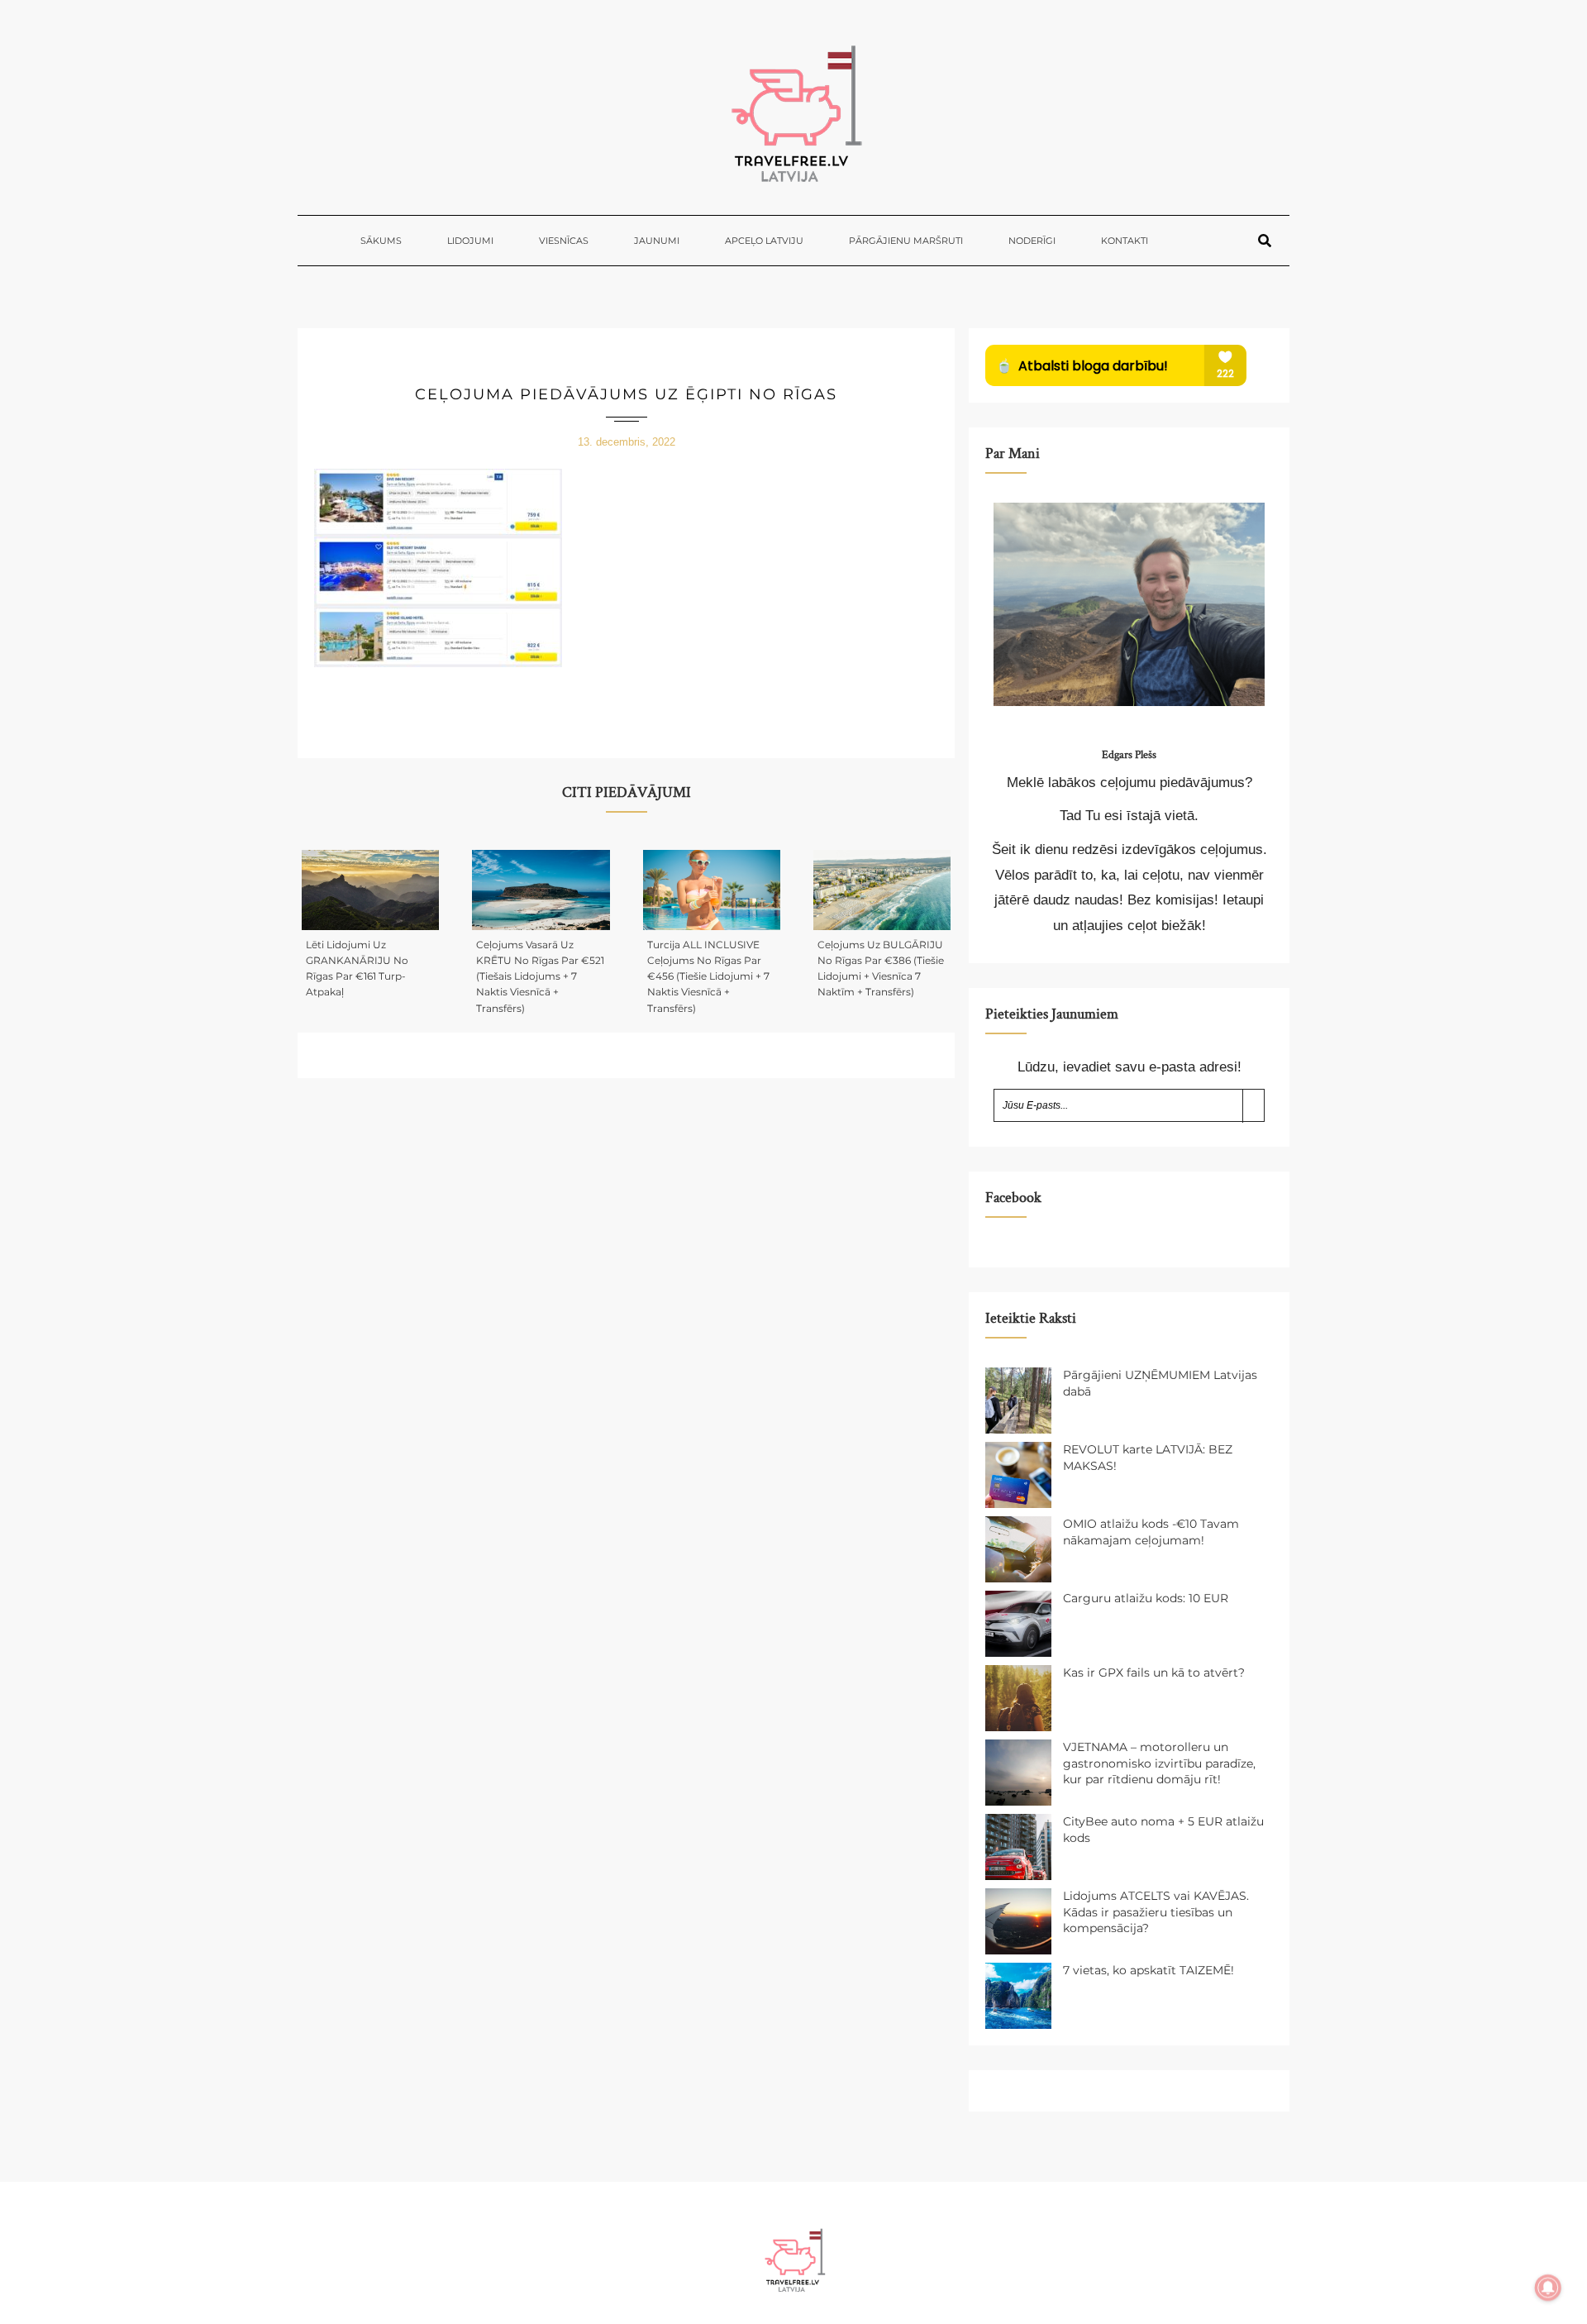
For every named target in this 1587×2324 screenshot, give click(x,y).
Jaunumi (657, 241)
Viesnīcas (564, 241)
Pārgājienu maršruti (906, 241)
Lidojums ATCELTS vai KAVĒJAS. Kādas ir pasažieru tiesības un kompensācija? (1156, 1912)
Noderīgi (1032, 241)
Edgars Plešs (1129, 755)
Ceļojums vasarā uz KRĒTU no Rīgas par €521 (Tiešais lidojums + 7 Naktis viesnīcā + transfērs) (540, 976)
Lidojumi (470, 241)
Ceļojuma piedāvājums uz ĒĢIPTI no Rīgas (626, 394)
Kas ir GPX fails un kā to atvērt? (1154, 1673)
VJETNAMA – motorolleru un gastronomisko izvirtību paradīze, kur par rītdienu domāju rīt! (1159, 1763)
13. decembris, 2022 (627, 442)
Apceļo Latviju (764, 241)
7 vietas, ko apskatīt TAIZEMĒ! (1149, 1970)
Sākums (381, 241)
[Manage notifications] (1548, 2288)
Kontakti (1125, 241)
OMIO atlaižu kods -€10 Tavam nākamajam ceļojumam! (1151, 1532)
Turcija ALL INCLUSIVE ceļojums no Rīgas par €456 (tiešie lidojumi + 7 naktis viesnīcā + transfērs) (708, 976)
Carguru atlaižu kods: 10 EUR (1146, 1598)
